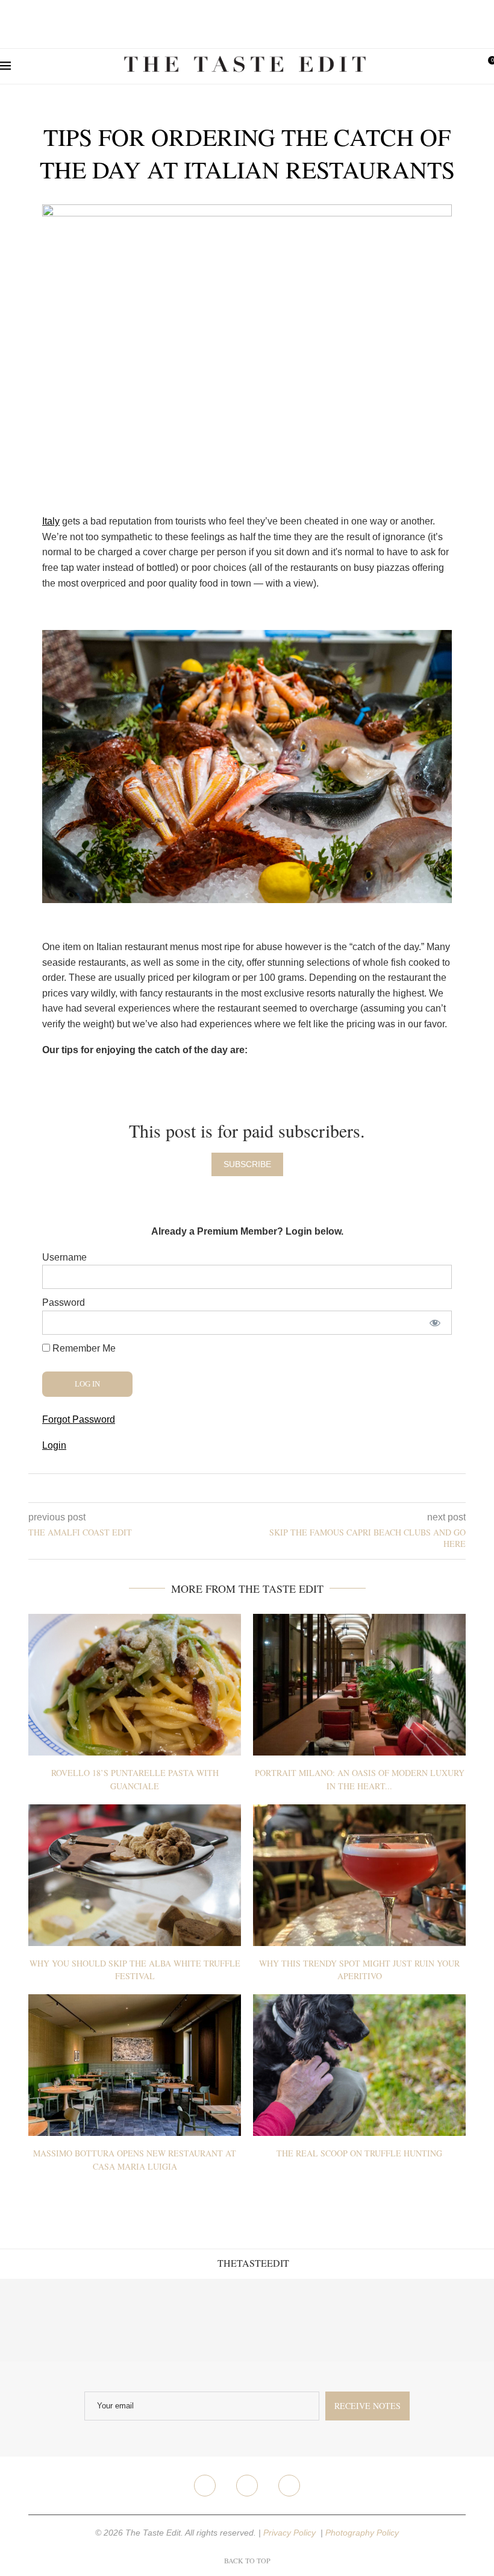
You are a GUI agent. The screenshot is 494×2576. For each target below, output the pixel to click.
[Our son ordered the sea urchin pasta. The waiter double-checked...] (206, 2320)
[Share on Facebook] (238, 1488)
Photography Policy (362, 2533)
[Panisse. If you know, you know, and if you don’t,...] (370, 2320)
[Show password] (435, 1323)
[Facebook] (205, 2486)
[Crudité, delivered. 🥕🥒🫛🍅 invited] (41, 2320)
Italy (51, 521)
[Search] (467, 66)
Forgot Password (79, 1419)
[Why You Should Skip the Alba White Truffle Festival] (135, 1875)
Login (54, 1445)
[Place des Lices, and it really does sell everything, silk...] (288, 2320)
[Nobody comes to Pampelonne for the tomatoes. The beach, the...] (453, 2320)
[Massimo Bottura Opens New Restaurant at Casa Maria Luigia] (135, 2065)
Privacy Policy (291, 2533)
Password (64, 1302)
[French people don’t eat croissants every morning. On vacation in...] (124, 2320)
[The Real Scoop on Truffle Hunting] (359, 2065)
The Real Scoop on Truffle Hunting (359, 2153)
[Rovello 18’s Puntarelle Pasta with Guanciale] (135, 1685)
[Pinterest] (289, 2486)
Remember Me (83, 1348)
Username (64, 1257)
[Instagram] (247, 2486)
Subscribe (247, 1164)
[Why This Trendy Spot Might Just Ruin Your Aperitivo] (359, 1875)
